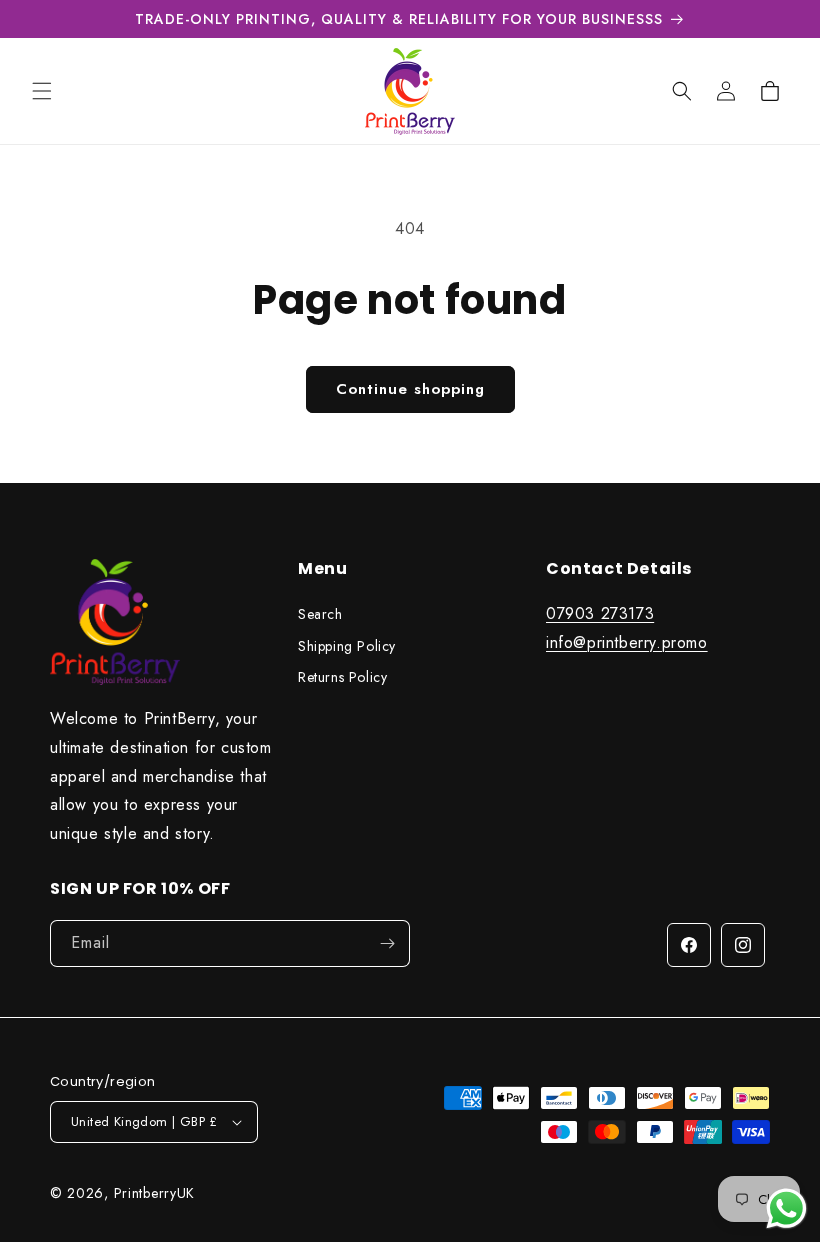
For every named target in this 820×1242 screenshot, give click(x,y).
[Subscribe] (387, 943)
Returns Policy (342, 677)
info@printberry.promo (627, 642)
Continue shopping (410, 389)
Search (320, 614)
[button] (42, 91)
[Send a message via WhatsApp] (786, 1208)
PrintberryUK (154, 1193)
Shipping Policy (347, 646)
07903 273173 (600, 613)
